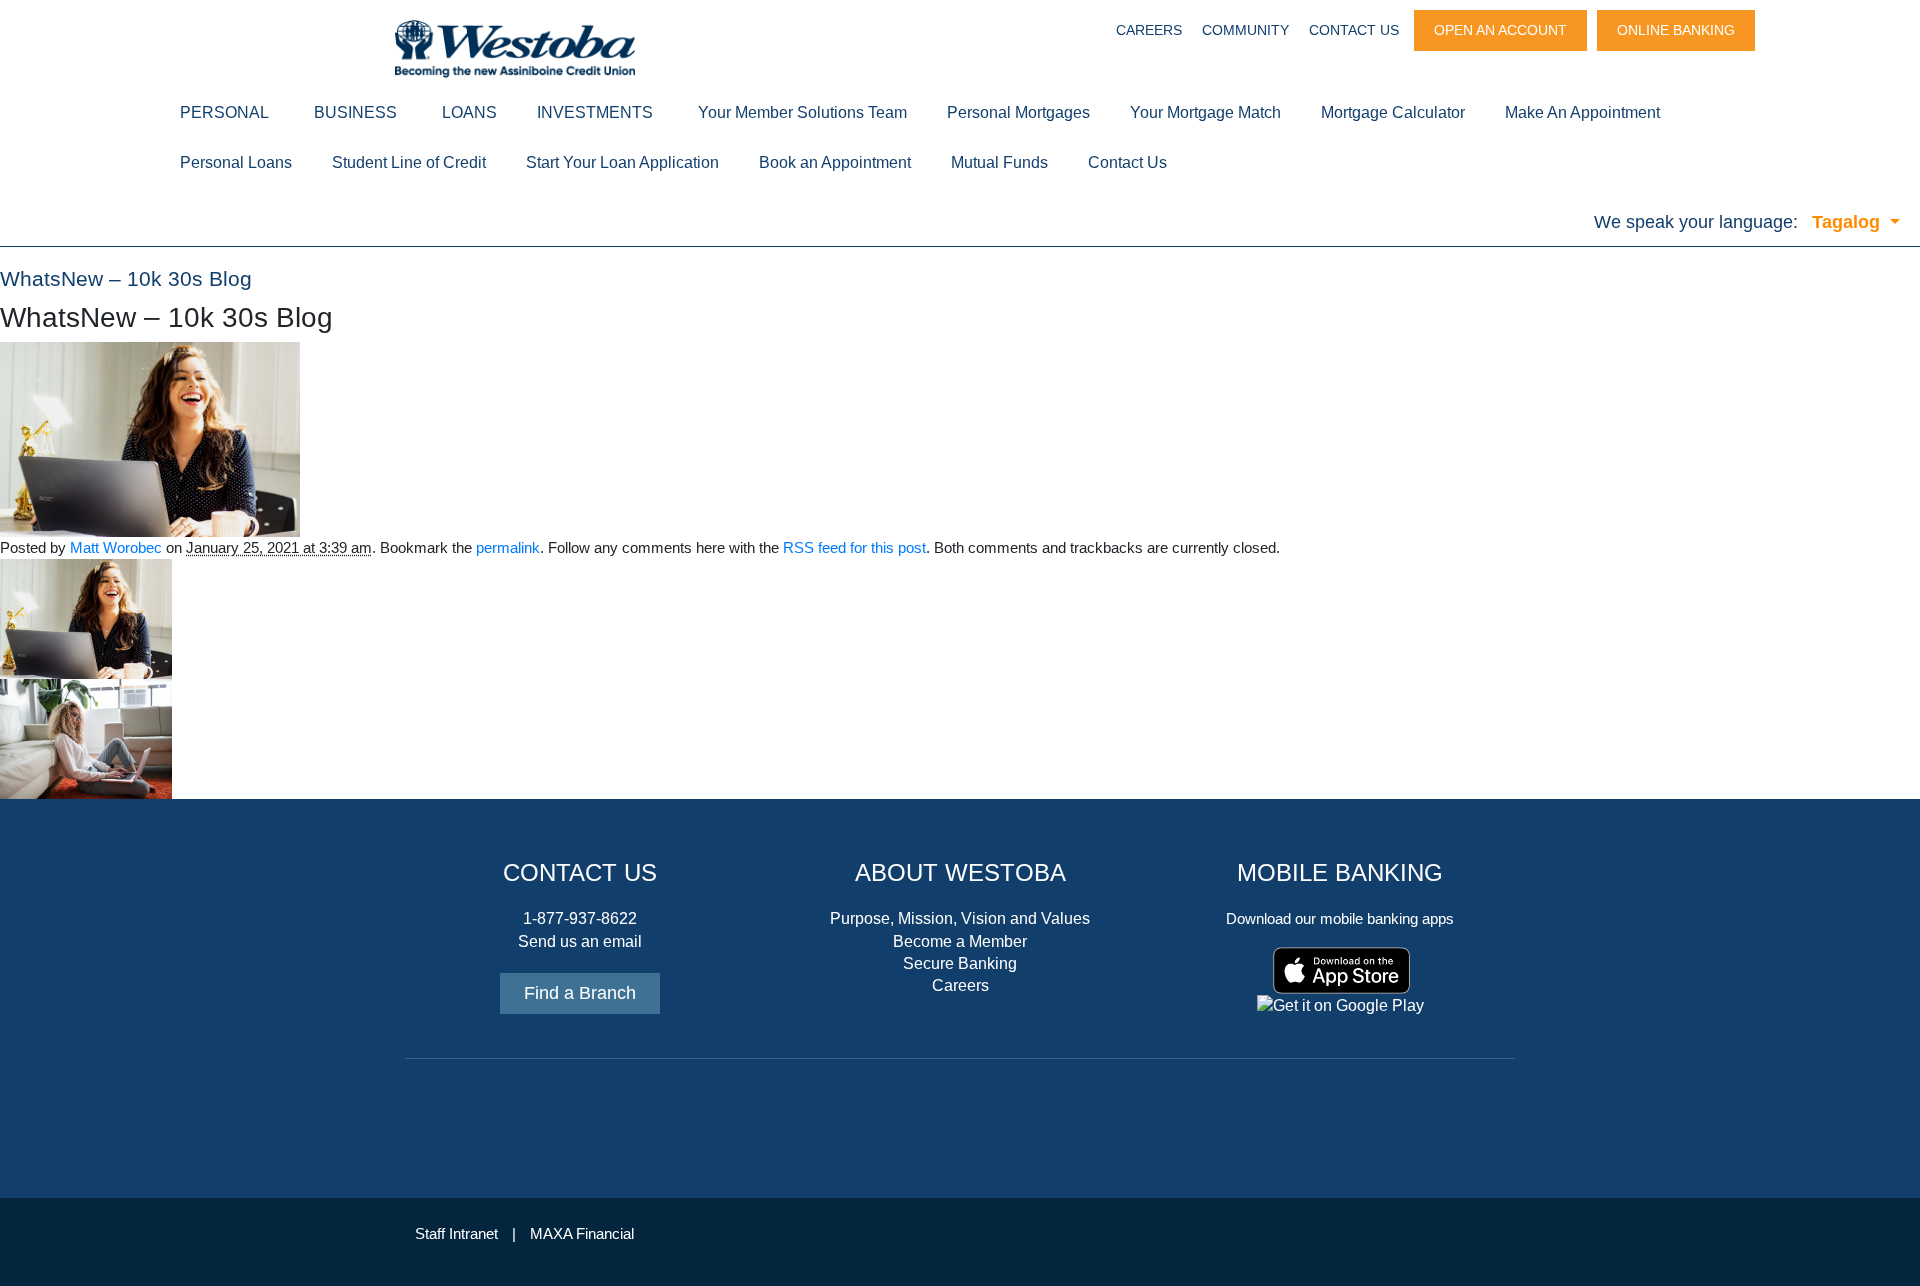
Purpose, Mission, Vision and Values (960, 918)
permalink (508, 548)
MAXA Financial (582, 1234)
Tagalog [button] (1848, 222)
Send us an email (580, 941)
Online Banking (1676, 30)
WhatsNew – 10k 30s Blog (126, 279)
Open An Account (1500, 30)
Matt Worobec (116, 548)
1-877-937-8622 (580, 918)
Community (1245, 30)
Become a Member (960, 941)
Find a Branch (580, 993)
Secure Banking (960, 963)
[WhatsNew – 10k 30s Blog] (150, 439)
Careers (1149, 30)
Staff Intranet (456, 1234)
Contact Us (1354, 30)
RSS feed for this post (854, 548)
